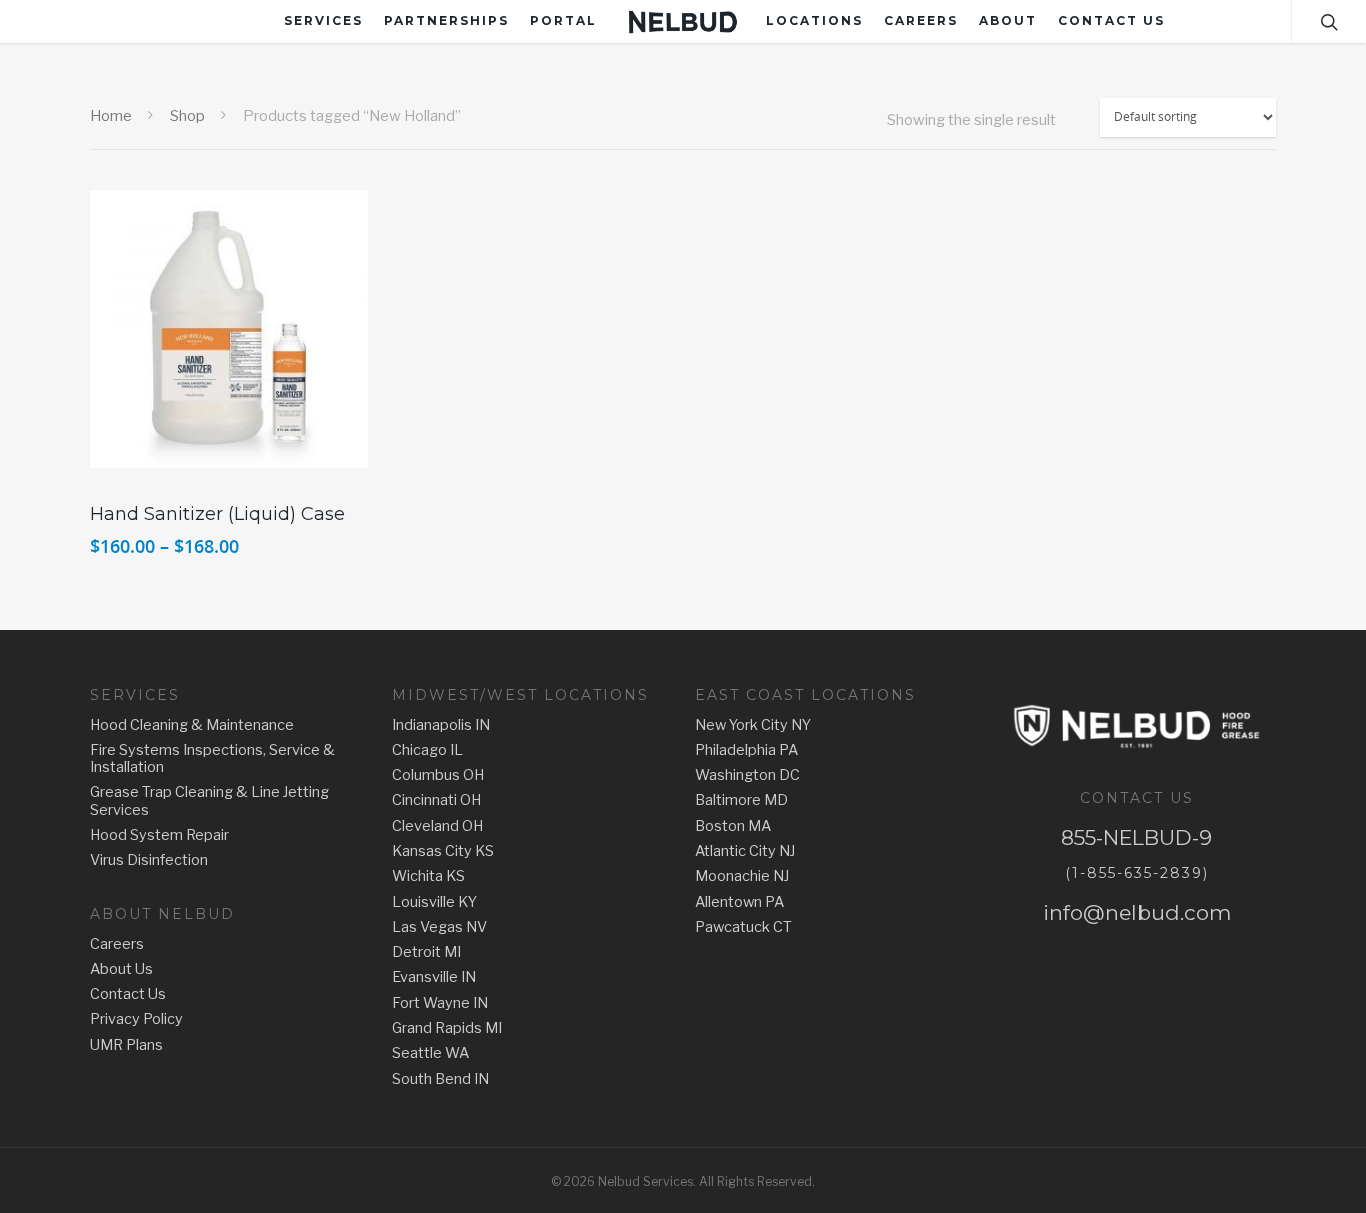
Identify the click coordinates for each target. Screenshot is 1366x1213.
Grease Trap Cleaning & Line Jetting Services (209, 801)
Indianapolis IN (441, 725)
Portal (563, 20)
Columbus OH (438, 775)
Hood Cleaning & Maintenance (192, 725)
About (1008, 20)
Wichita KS (428, 876)
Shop (187, 116)
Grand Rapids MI (447, 1028)
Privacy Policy (136, 1019)
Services (323, 20)
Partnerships (446, 20)
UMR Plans (126, 1045)
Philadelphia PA (746, 750)
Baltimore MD (741, 800)
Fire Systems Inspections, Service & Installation (212, 759)
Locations (814, 20)
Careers (921, 20)
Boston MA (733, 826)
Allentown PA (739, 902)
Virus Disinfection (149, 860)
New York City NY (753, 725)
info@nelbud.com (1137, 912)
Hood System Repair (159, 835)
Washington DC (747, 775)
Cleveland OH (437, 826)
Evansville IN (434, 977)
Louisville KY (434, 902)
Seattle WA (430, 1053)
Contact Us (1111, 20)
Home (111, 116)
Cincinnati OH (436, 800)
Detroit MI (426, 952)
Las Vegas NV (439, 927)
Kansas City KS (443, 851)
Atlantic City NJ (745, 851)
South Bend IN (440, 1079)
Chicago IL (427, 750)
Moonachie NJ (742, 876)
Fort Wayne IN (440, 1003)
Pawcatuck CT (743, 927)
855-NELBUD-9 (1136, 837)
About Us (121, 969)
